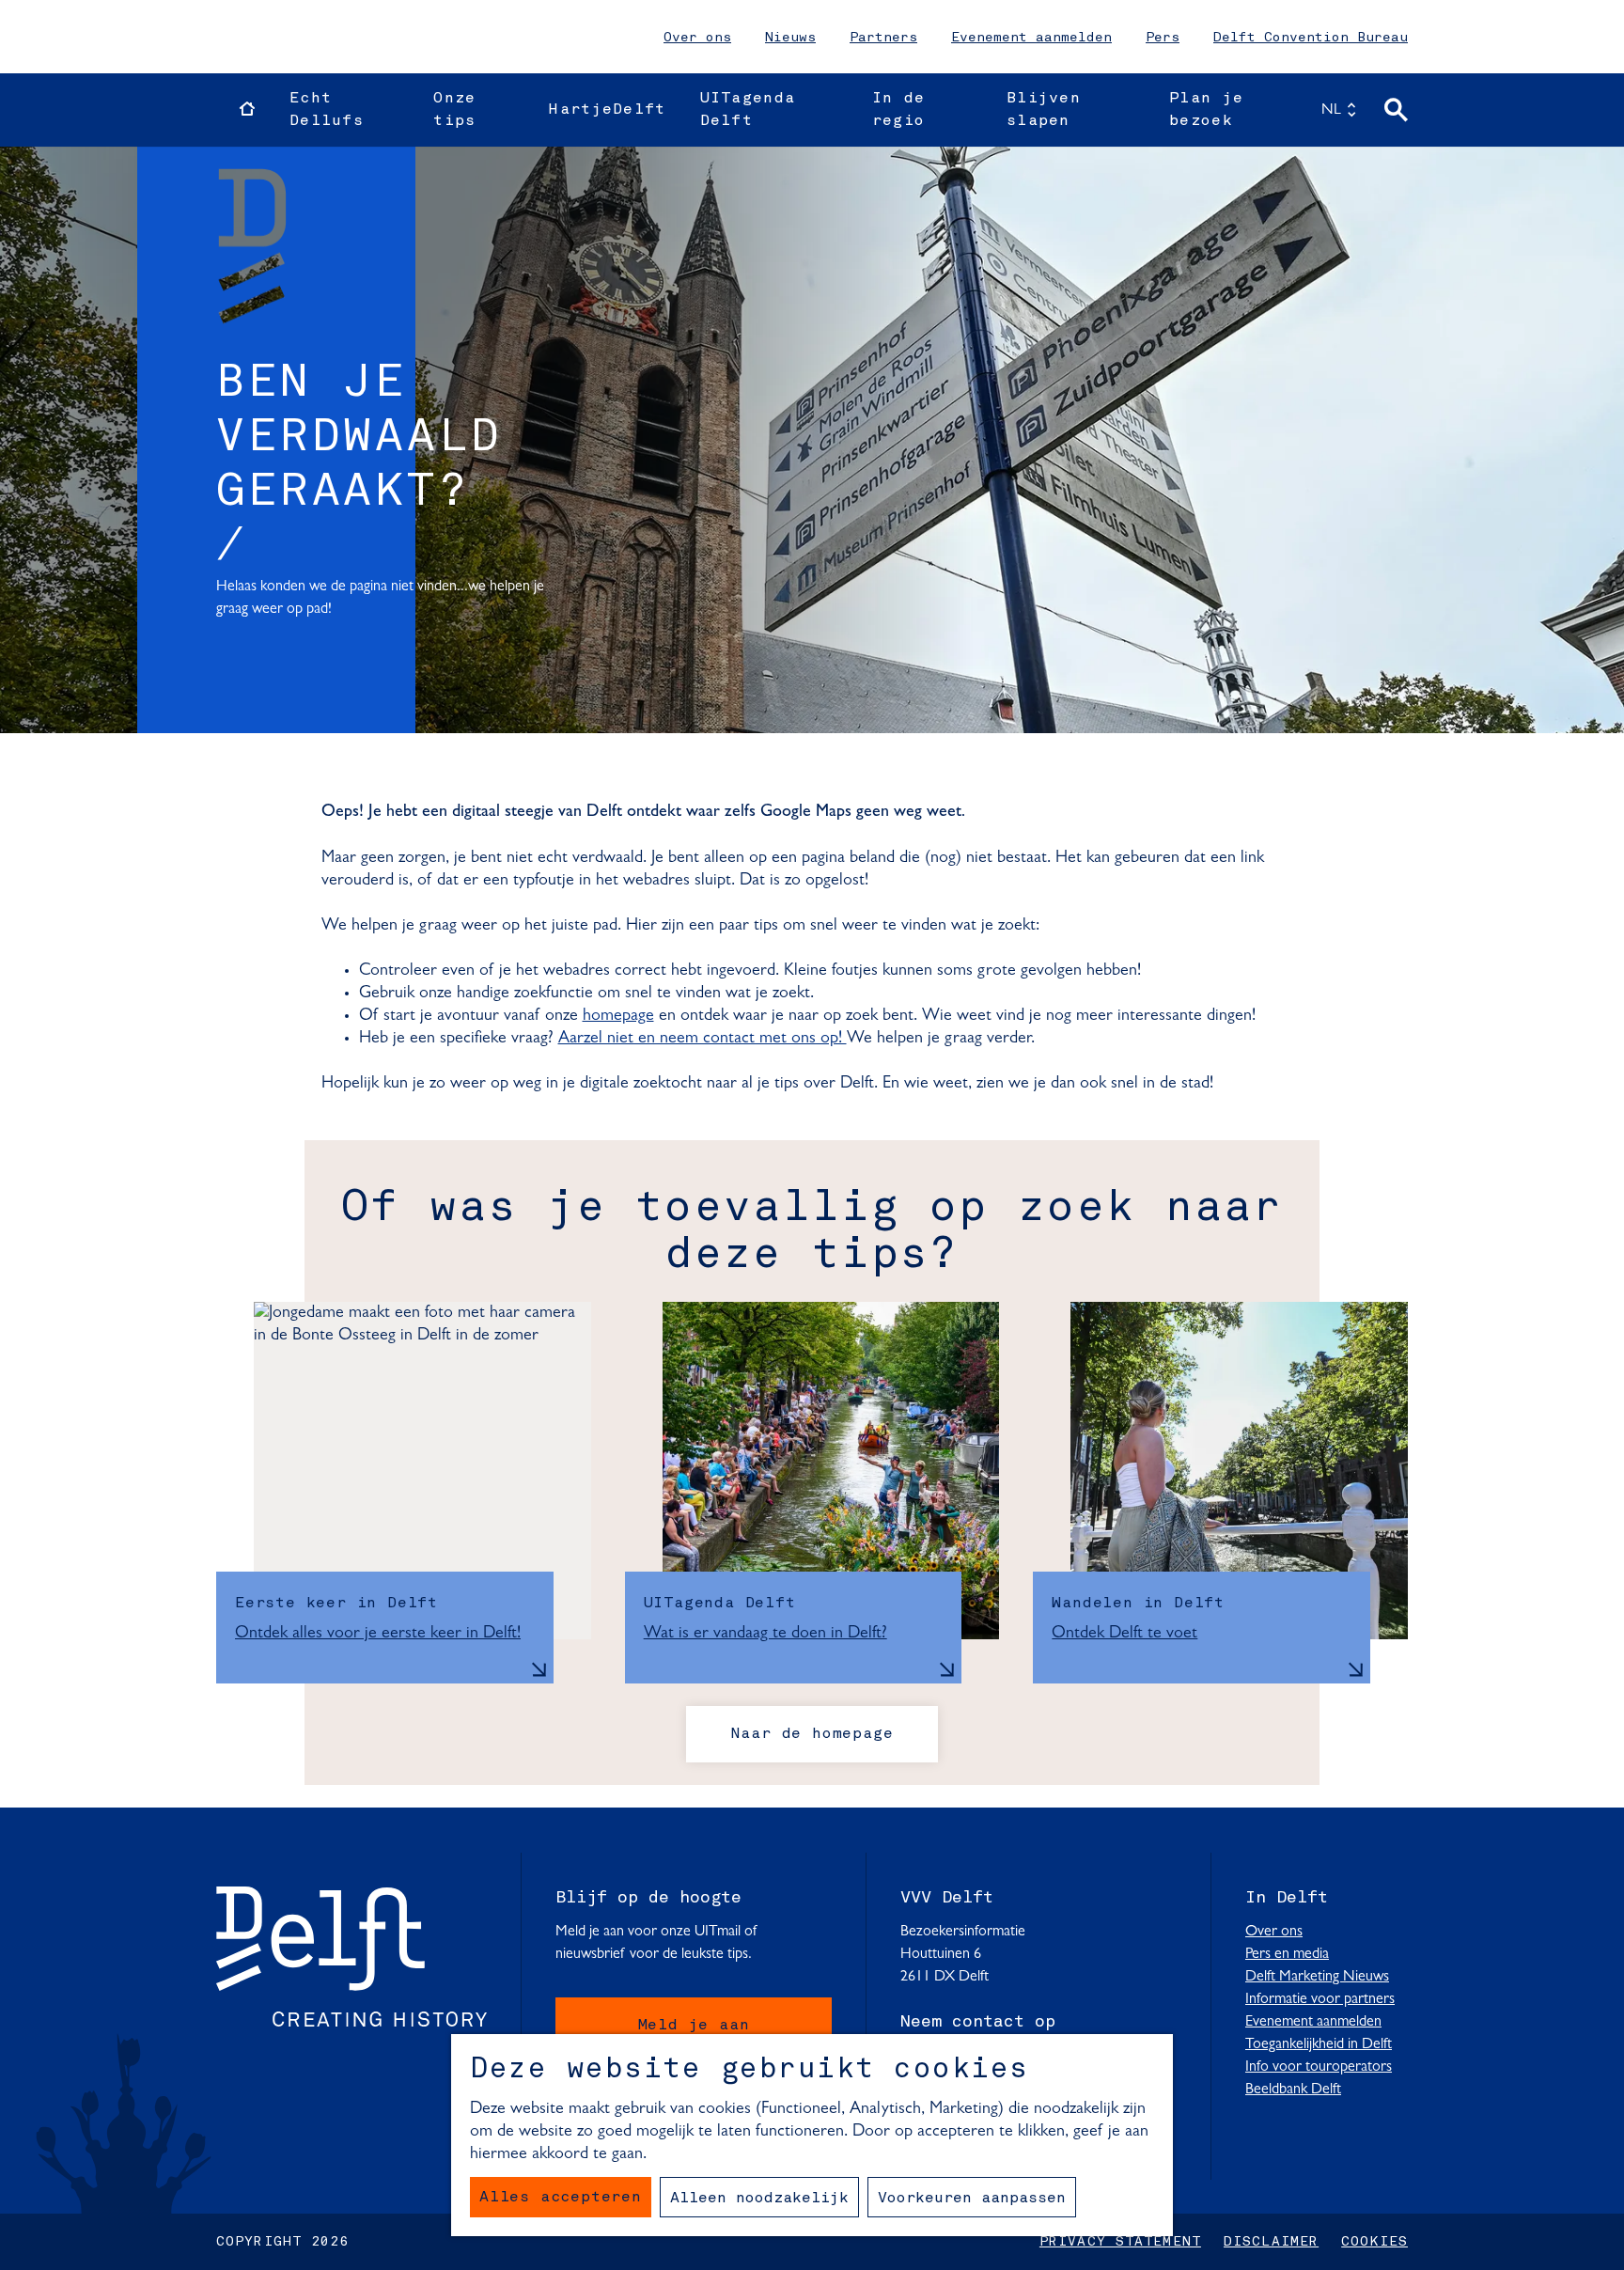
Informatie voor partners (1320, 1999)
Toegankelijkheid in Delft (1319, 2044)
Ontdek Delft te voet (1124, 1634)
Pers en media (1287, 1954)
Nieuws (790, 38)
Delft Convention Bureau (1311, 38)
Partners (883, 38)
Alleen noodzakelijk (759, 2199)
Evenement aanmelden (1031, 38)
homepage (618, 1016)
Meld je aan (694, 2026)
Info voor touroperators (1319, 2067)
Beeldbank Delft (1293, 2090)
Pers (1163, 38)
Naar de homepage (812, 1734)
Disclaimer (1271, 2242)
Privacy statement (1120, 2242)
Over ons (697, 38)
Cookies (1374, 2242)
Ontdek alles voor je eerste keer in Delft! (378, 1634)
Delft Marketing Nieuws (1317, 1977)
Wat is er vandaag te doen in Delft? (765, 1634)
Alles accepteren (561, 2198)
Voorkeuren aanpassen (972, 2199)
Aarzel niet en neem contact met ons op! (703, 1039)
